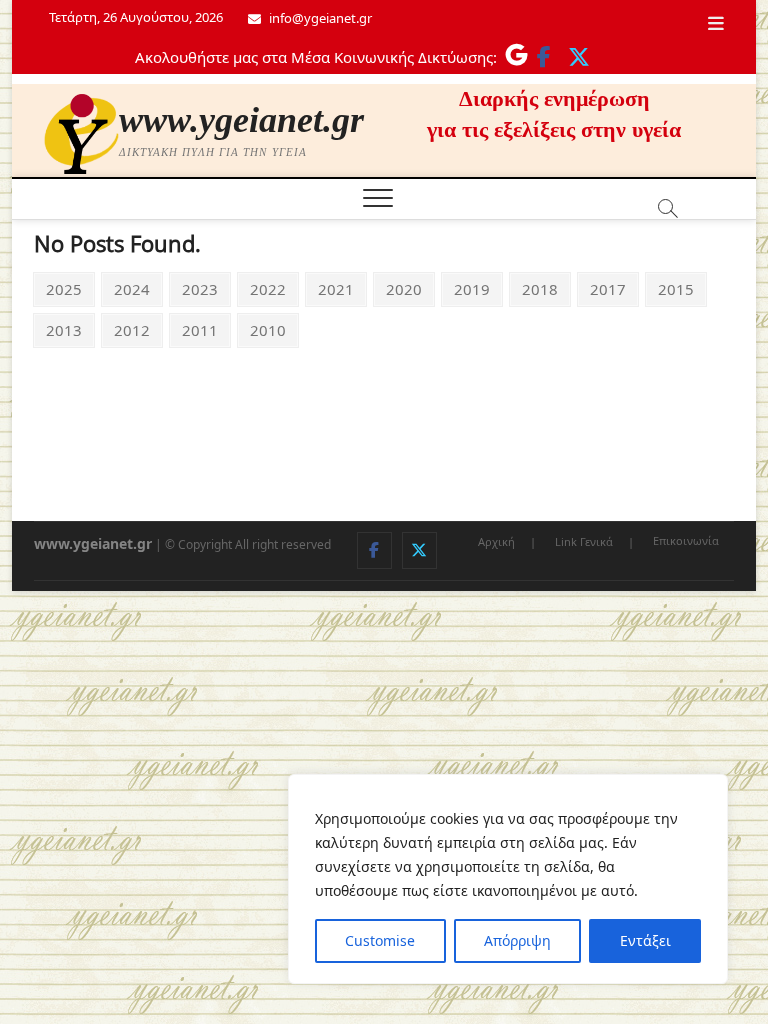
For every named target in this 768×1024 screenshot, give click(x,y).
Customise (380, 940)
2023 (199, 288)
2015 (675, 288)
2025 (63, 288)
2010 (267, 329)
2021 (335, 288)
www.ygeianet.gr (241, 120)
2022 (267, 288)
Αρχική (496, 541)
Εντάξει (645, 940)
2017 (607, 288)
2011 (199, 329)
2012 (131, 329)
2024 (131, 288)
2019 (471, 288)
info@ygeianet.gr (319, 18)
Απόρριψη (517, 940)
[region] (508, 879)
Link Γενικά (584, 541)
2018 (539, 288)
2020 (403, 288)
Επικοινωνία (686, 540)
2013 (63, 329)
